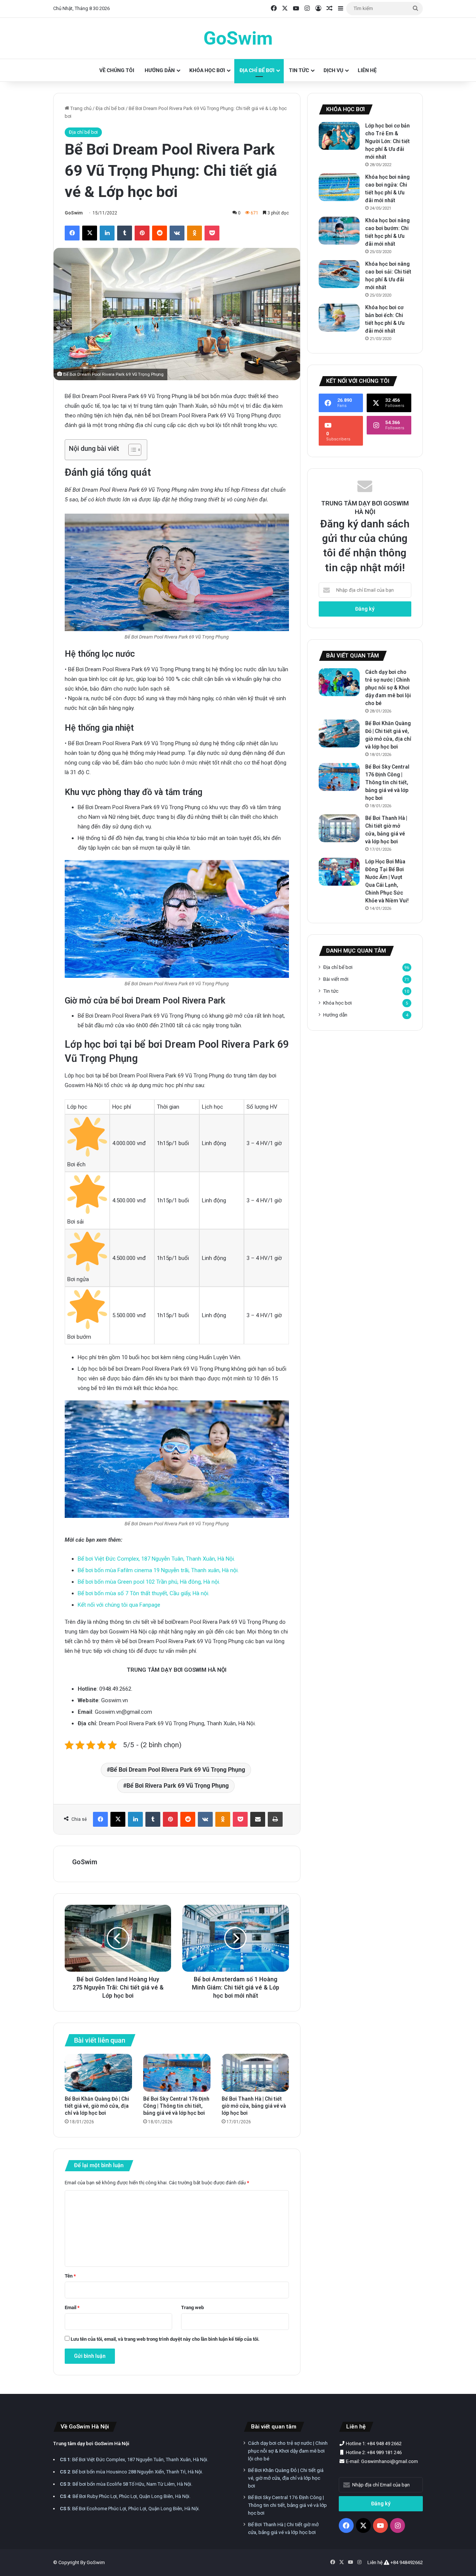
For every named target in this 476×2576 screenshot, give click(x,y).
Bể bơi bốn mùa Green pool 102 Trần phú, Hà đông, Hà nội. (149, 1582)
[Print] (275, 1819)
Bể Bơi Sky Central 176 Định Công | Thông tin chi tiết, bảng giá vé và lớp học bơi (176, 2106)
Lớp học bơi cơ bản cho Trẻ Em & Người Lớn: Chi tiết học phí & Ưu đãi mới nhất (387, 141)
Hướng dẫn (160, 70)
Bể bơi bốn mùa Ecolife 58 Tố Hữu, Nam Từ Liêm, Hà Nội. (126, 2484)
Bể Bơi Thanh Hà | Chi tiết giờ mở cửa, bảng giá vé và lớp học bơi (254, 2106)
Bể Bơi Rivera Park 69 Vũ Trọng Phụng (178, 1786)
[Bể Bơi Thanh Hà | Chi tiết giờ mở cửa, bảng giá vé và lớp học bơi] (255, 2073)
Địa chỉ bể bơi (257, 70)
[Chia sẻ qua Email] (258, 1819)
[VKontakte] (177, 233)
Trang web (192, 2307)
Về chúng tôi (117, 70)
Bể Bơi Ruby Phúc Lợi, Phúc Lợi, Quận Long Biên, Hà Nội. (125, 2496)
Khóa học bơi (207, 70)
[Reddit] (160, 233)
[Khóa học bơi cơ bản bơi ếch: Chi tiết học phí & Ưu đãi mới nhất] (339, 318)
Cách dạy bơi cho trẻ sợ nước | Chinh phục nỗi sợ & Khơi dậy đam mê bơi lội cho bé (388, 688)
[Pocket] (212, 233)
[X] (90, 233)
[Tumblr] (125, 233)
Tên (70, 2276)
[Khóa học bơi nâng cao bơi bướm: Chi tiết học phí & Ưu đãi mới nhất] (339, 231)
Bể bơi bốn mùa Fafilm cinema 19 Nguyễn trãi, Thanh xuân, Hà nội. (158, 1570)
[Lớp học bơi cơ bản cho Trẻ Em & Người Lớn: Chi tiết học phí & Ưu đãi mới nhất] (339, 136)
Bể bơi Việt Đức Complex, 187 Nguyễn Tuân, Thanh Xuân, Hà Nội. (156, 1559)
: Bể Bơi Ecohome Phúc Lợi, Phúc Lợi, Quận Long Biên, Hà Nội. (130, 2509)
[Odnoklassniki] (194, 233)
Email (72, 2307)
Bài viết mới (336, 979)
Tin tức (299, 70)
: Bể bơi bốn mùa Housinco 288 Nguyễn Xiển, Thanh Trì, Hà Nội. (131, 2472)
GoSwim (74, 213)
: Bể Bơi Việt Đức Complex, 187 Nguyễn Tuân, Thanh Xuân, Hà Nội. (134, 2459)
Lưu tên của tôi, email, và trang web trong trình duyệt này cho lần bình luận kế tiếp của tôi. (165, 2339)
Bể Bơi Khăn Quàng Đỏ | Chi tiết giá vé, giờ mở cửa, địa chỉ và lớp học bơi (97, 2106)
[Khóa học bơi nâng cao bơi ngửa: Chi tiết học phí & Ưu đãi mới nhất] (339, 187)
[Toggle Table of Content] (131, 450)
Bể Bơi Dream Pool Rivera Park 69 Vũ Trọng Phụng (178, 1770)
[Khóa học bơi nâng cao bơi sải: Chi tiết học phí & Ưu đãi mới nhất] (339, 274)
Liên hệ (367, 70)
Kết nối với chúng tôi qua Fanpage (119, 1605)
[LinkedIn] (107, 233)
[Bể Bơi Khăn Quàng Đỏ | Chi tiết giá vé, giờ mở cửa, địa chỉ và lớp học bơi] (98, 2073)
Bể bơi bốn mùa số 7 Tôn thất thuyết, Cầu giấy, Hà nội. (144, 1593)
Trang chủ (80, 108)
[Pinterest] (142, 233)
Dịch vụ (333, 70)
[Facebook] (72, 233)
